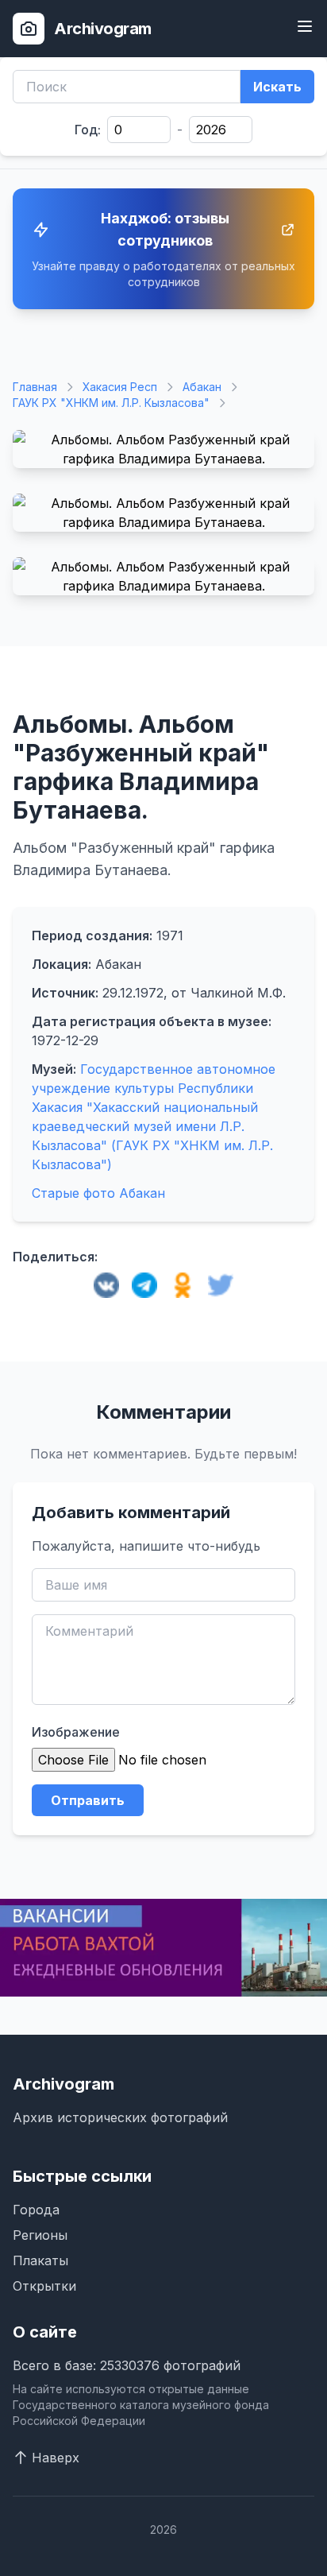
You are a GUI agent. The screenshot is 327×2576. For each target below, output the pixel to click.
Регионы (40, 2235)
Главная (35, 387)
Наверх (56, 2458)
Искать (277, 87)
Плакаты (40, 2260)
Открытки (44, 2286)
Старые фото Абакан (98, 1193)
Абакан (202, 387)
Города (36, 2210)
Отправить (88, 1800)
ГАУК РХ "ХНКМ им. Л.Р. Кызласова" (111, 403)
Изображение (76, 1732)
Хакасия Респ (120, 387)
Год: (88, 130)
